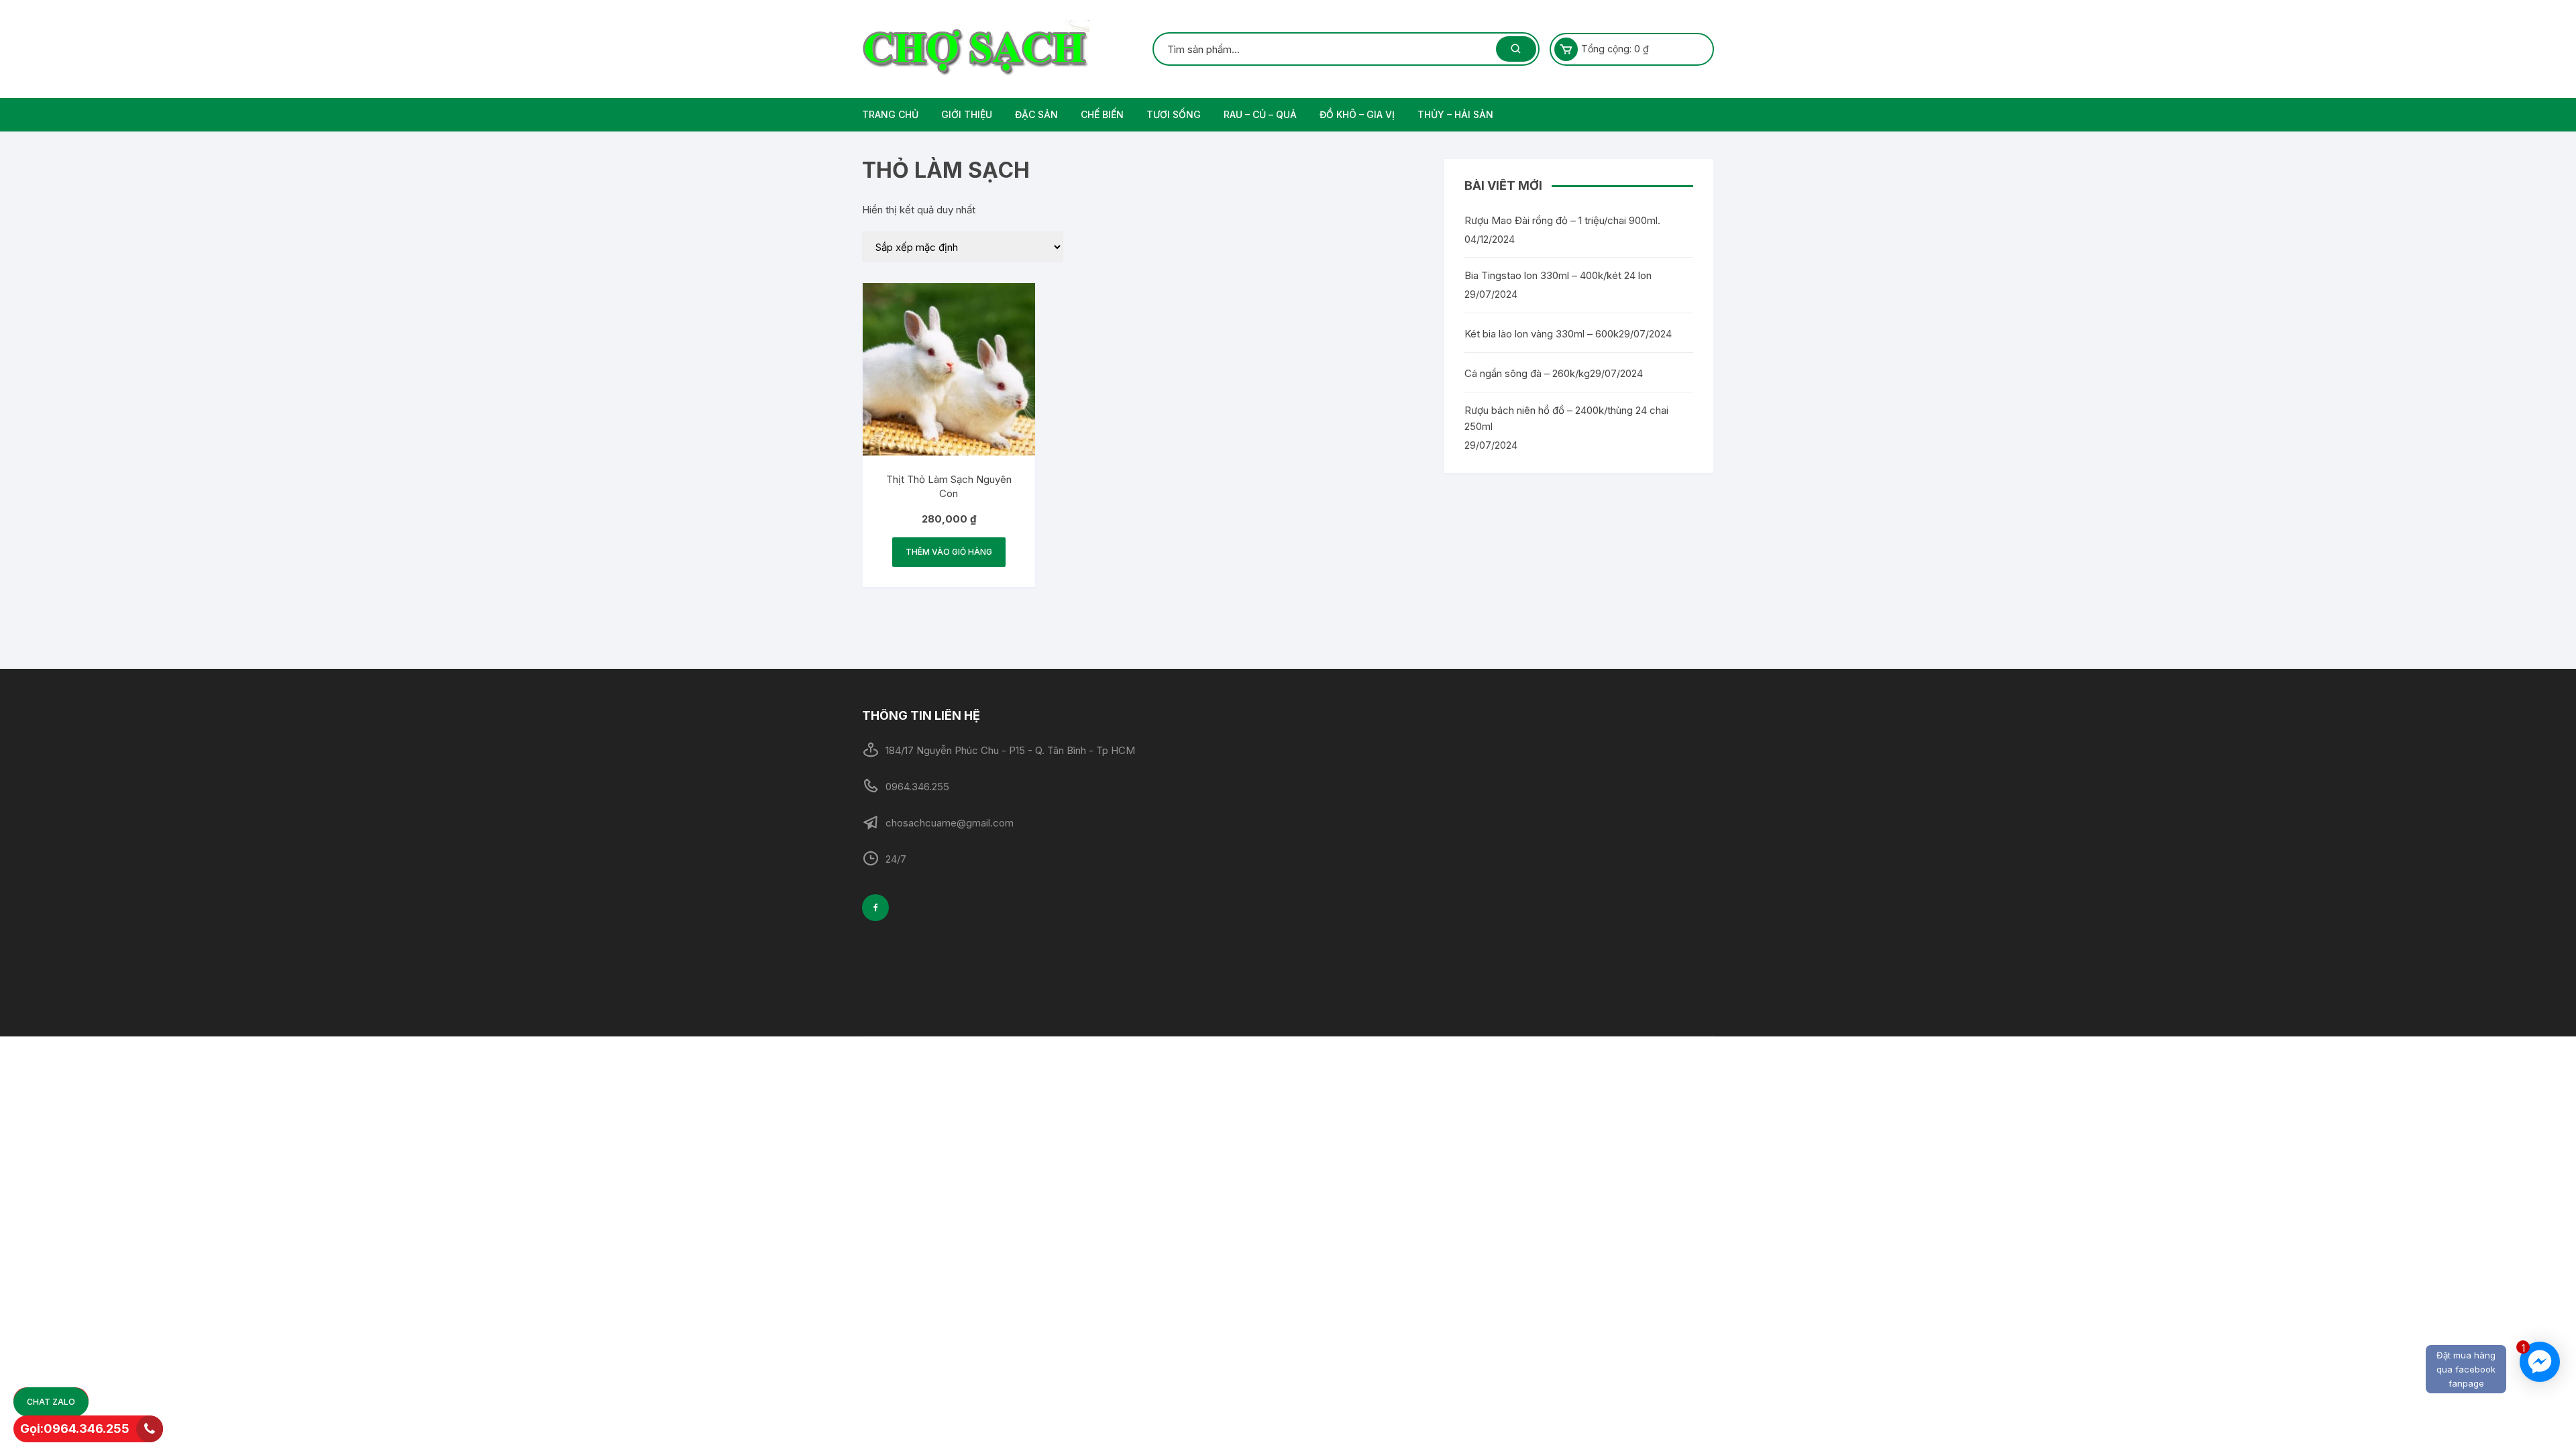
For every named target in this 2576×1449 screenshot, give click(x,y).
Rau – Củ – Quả (1260, 114)
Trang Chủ (890, 114)
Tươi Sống (1174, 114)
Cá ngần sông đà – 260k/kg (1527, 373)
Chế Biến (1102, 114)
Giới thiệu (967, 114)
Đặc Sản (1036, 114)
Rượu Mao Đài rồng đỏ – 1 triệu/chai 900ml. (1562, 220)
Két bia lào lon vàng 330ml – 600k (1542, 334)
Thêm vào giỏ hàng (949, 552)
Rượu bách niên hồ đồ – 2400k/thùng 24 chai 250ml (1566, 418)
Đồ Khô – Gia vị (1357, 114)
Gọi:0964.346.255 (75, 1429)
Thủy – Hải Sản (1455, 114)
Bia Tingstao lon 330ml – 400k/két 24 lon (1558, 275)
